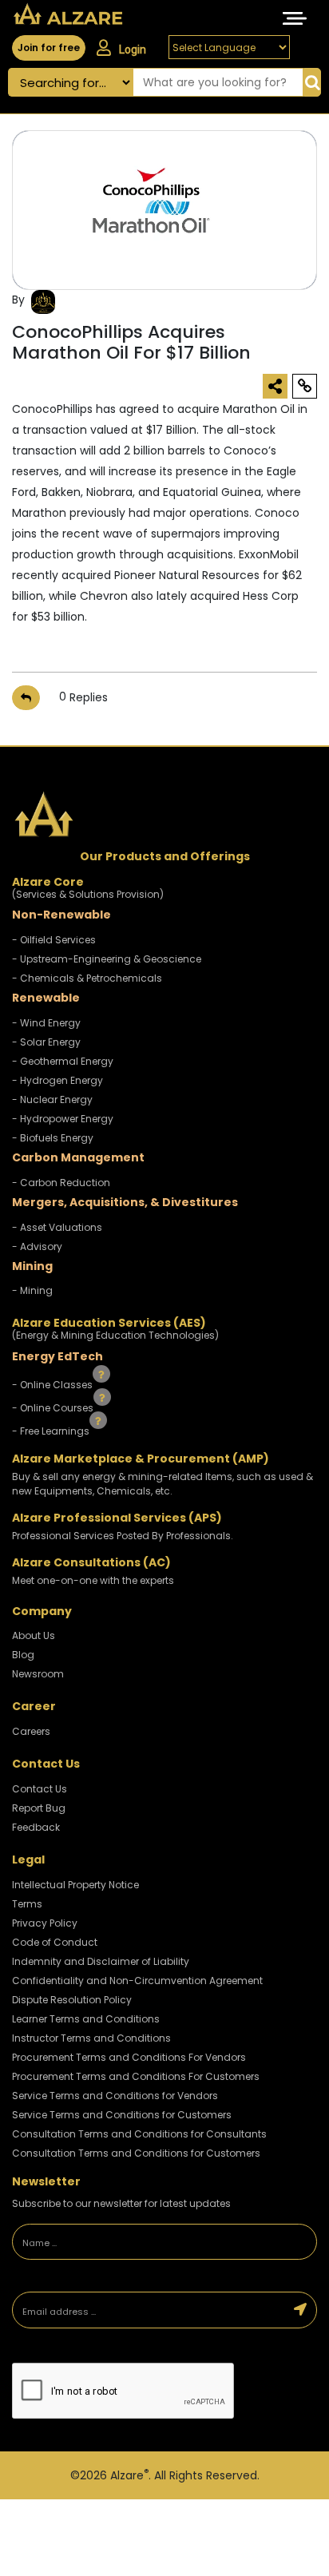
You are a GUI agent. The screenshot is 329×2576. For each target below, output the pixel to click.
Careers (31, 1731)
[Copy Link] (305, 386)
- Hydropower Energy (63, 1119)
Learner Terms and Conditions (86, 2019)
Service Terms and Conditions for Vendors (115, 2096)
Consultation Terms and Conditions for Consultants (139, 2134)
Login (133, 50)
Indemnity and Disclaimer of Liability (101, 1961)
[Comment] (26, 698)
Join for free (49, 48)
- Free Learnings (52, 1430)
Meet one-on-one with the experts (93, 1580)
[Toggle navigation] (295, 18)
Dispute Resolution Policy (72, 2000)
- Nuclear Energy (52, 1099)
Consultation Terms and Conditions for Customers (136, 2153)
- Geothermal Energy (63, 1061)
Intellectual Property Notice (75, 1885)
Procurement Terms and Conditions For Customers (136, 2076)
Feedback (36, 1827)
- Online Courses (54, 1408)
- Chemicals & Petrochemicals (87, 978)
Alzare (129, 2475)
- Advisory (37, 1246)
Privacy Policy (45, 1923)
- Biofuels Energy (53, 1138)
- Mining (32, 1290)
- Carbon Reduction (61, 1183)
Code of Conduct (55, 1942)
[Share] (275, 386)
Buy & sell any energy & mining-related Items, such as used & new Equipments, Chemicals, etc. (163, 1484)
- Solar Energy (46, 1042)
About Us (34, 1635)
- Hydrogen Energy (57, 1080)
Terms (27, 1904)
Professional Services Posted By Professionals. (123, 1536)
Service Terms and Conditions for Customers (122, 2115)
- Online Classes (54, 1385)
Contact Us (40, 1789)
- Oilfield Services (54, 940)
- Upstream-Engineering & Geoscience (107, 959)
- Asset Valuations (57, 1227)
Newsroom (38, 1674)
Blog (23, 1655)
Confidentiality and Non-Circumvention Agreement (137, 1981)
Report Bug (39, 1808)
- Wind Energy (46, 1023)
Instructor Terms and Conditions (91, 2038)
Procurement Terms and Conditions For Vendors (129, 2057)
